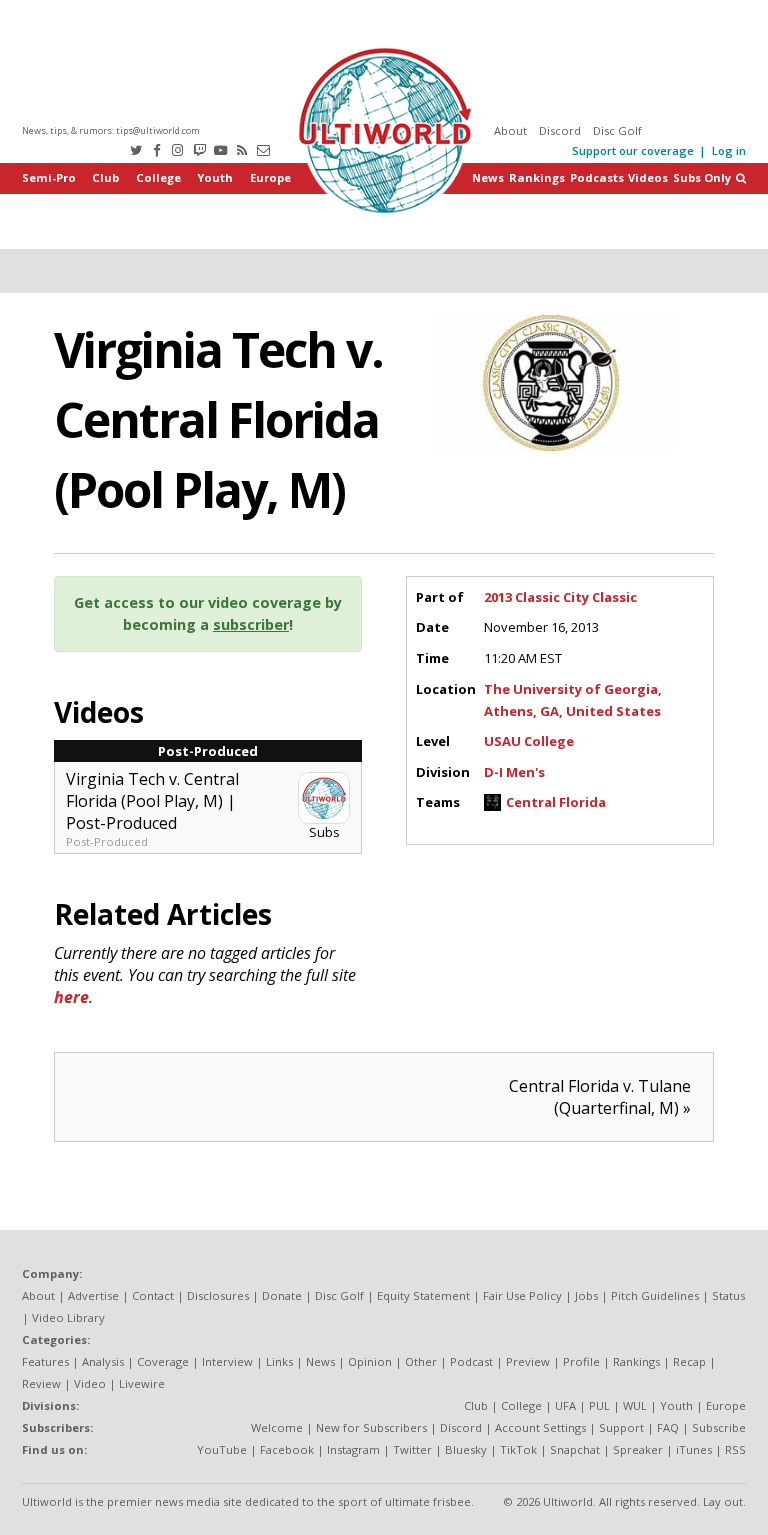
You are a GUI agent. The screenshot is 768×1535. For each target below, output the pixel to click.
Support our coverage (633, 150)
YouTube (222, 1449)
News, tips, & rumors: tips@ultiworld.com (111, 130)
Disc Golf (617, 130)
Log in (729, 150)
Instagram (353, 1449)
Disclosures (218, 1295)
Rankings (537, 177)
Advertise (93, 1295)
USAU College (529, 741)
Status (728, 1295)
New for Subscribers (371, 1427)
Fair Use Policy (522, 1295)
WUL (635, 1405)
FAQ (668, 1427)
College (158, 177)
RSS (735, 1449)
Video (90, 1383)
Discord (560, 130)
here (71, 997)
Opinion (370, 1361)
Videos (648, 177)
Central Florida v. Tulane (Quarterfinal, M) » (600, 1097)
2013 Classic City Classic (560, 597)
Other (421, 1361)
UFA (565, 1405)
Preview (528, 1361)
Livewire (142, 1383)
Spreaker (638, 1449)
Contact (153, 1295)
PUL (599, 1405)
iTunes (694, 1449)
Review (41, 1383)
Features (45, 1361)
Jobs (586, 1295)
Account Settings (540, 1427)
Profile (581, 1361)
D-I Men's (514, 772)
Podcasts (597, 177)
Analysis (103, 1361)
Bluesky (466, 1449)
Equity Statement (423, 1295)
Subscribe (719, 1427)
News (488, 177)
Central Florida (556, 802)
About (510, 130)
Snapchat (575, 1449)
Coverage (163, 1361)
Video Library (68, 1317)
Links (279, 1361)
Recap (689, 1361)
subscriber (251, 624)
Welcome (277, 1427)
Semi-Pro (49, 177)
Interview (227, 1361)
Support (621, 1427)
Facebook (287, 1449)
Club (105, 177)
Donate (282, 1295)
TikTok (518, 1449)
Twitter (412, 1449)
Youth (215, 177)
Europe (270, 177)
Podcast (471, 1361)
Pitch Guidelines (655, 1295)
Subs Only (702, 177)
